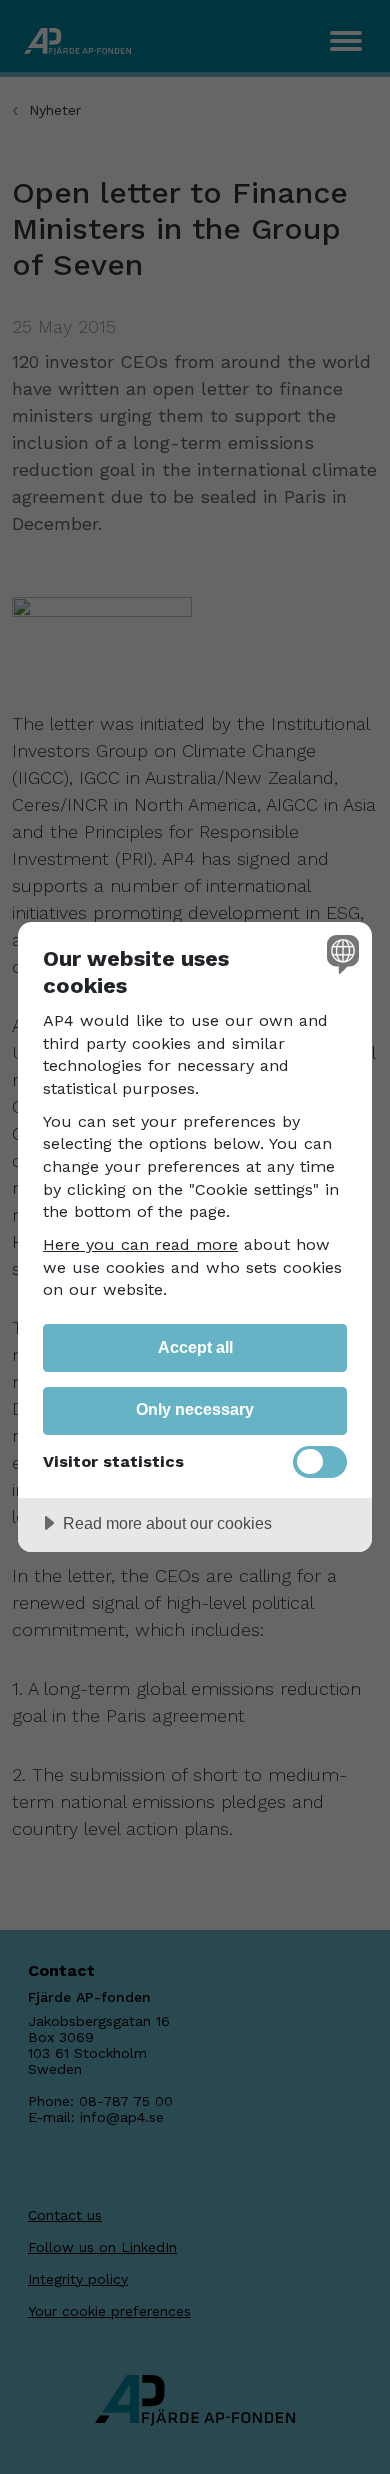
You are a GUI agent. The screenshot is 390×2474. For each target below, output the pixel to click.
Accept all (195, 1347)
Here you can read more (140, 1244)
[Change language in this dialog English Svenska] (340, 953)
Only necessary (195, 1409)
